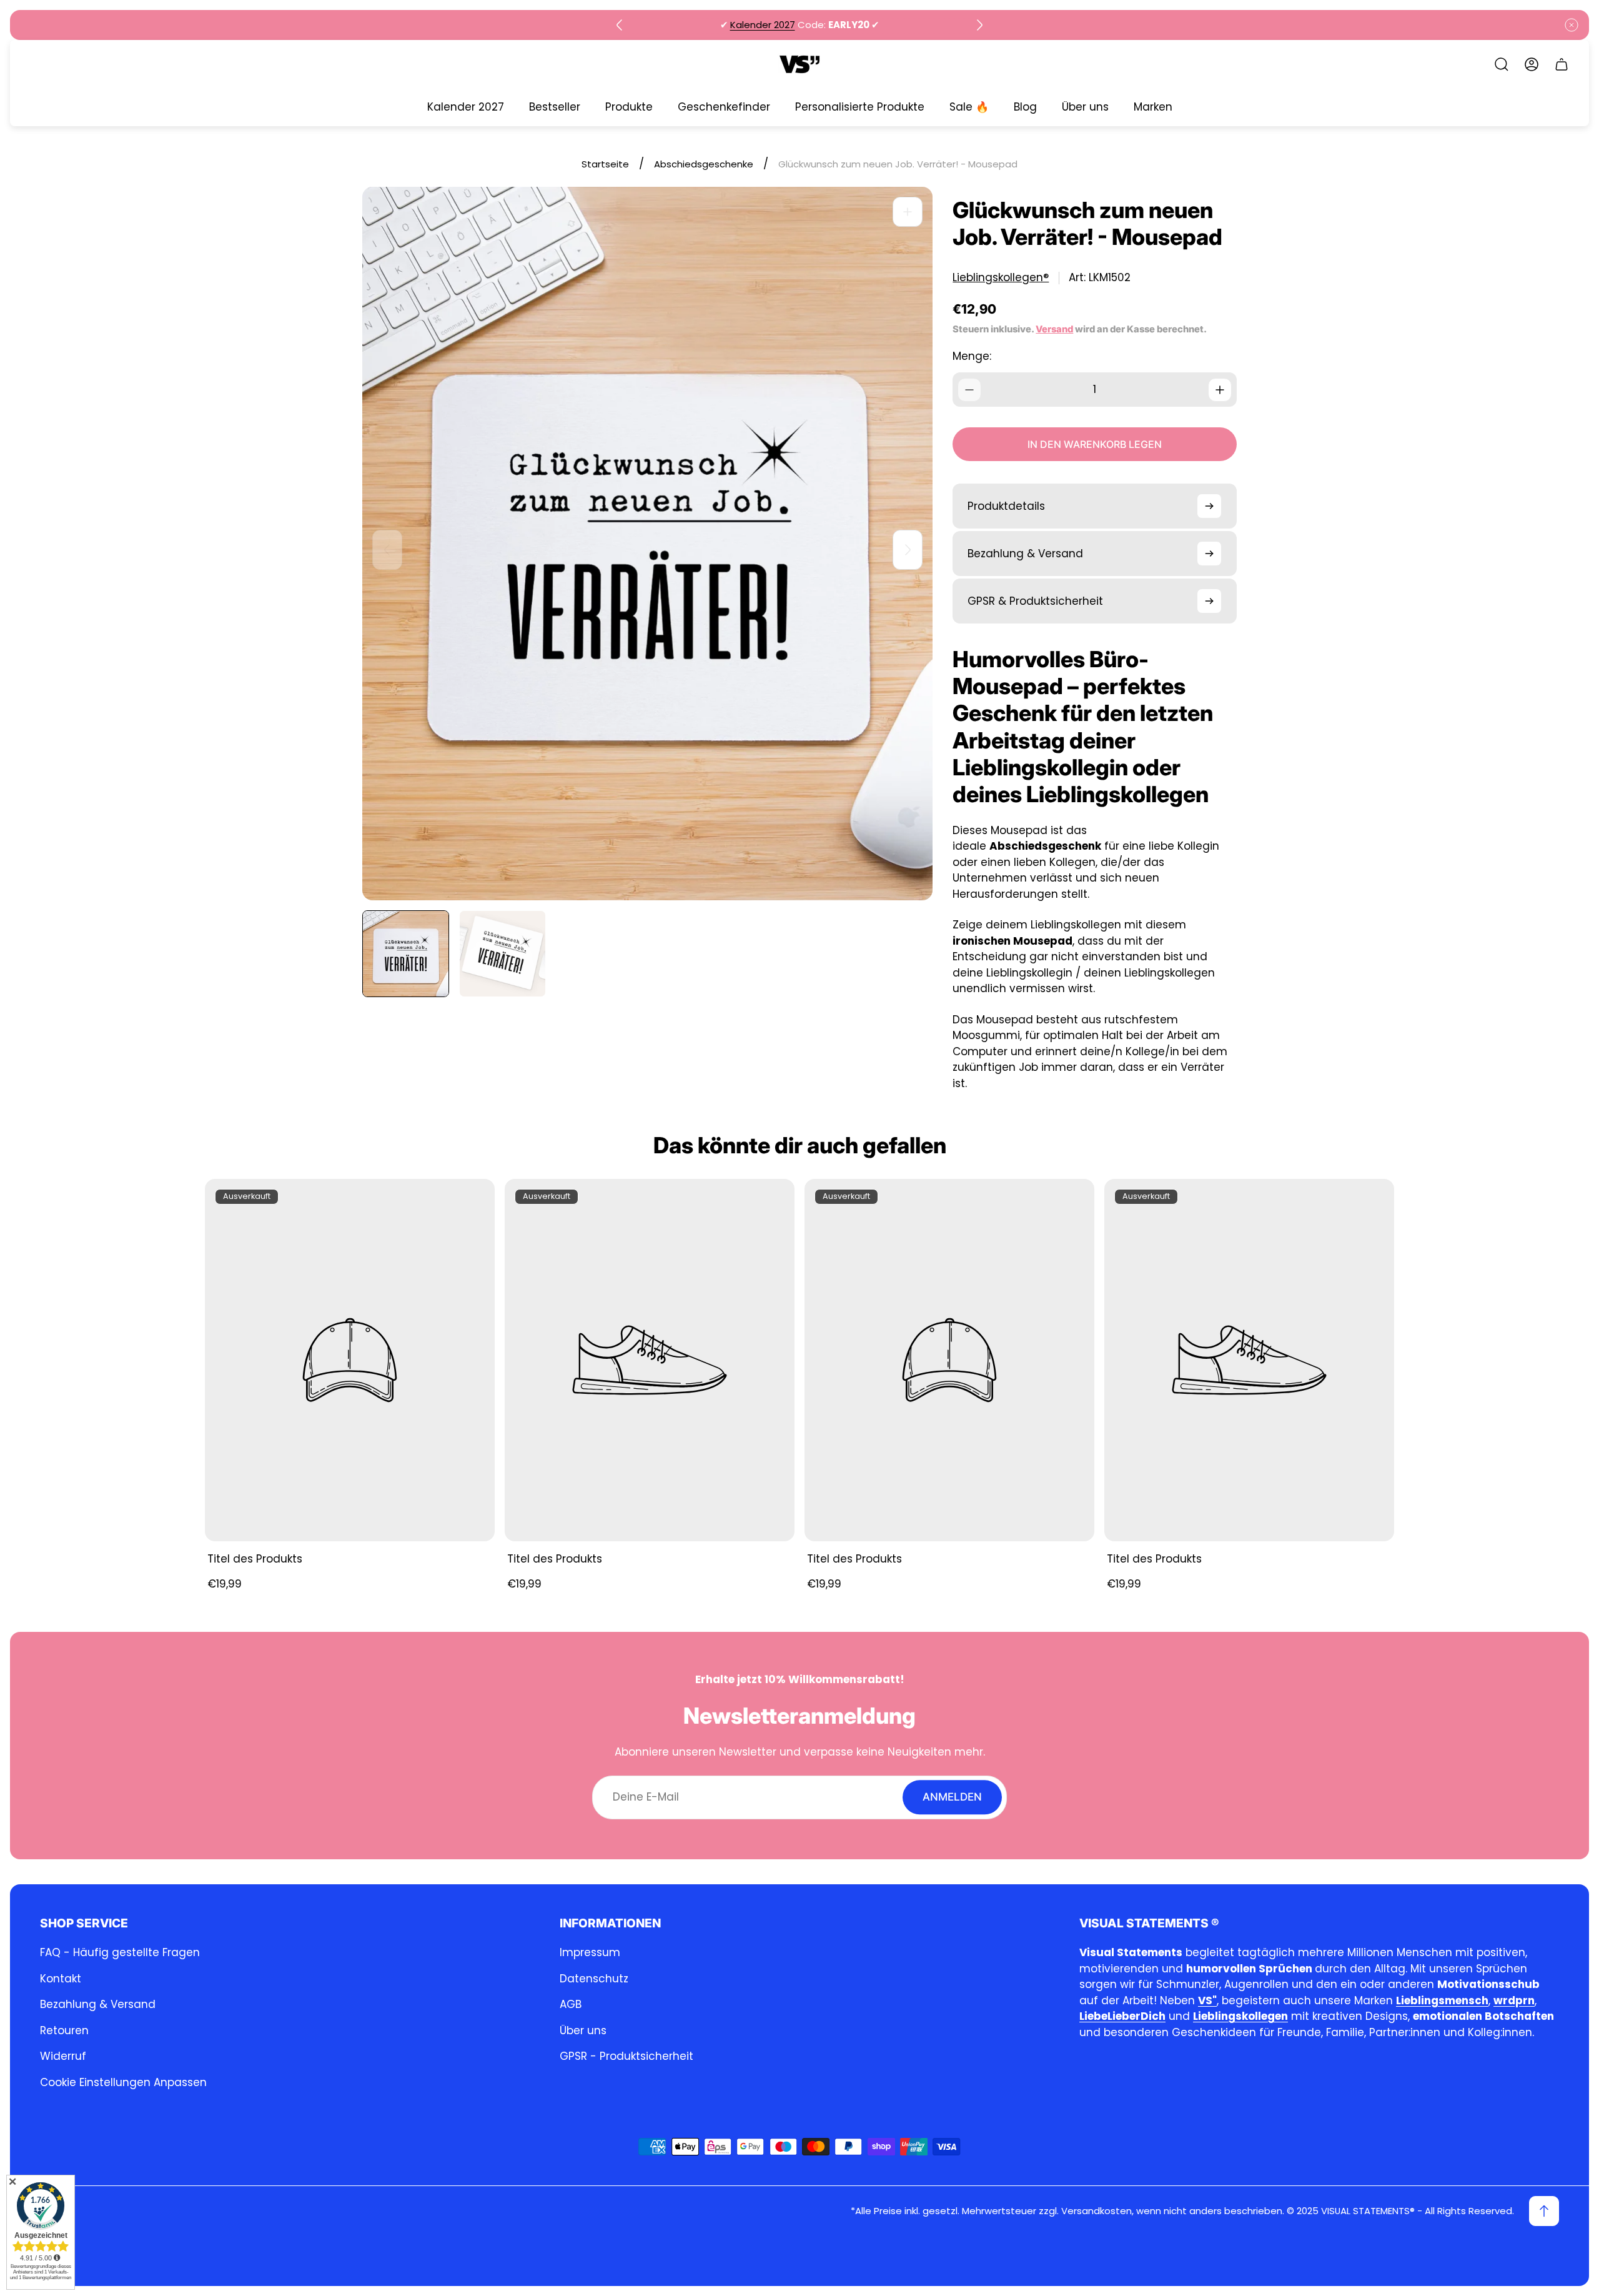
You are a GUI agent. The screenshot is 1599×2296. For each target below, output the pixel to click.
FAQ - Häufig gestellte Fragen (120, 1952)
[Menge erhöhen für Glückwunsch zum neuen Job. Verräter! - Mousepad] (1220, 390)
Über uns (583, 2030)
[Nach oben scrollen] (1544, 2211)
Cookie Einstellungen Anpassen (123, 2082)
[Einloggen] (1532, 64)
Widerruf (63, 2056)
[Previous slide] (620, 25)
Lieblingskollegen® (1001, 278)
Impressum (590, 1952)
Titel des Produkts (255, 1559)
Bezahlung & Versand (98, 2004)
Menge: (972, 356)
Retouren (64, 2030)
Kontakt (61, 1979)
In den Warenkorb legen (1095, 444)
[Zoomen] (908, 212)
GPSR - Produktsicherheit (626, 2056)
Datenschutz (594, 1979)
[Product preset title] (350, 1360)
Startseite (605, 164)
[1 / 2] (406, 954)
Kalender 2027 (763, 25)
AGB (571, 2004)
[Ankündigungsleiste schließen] (1572, 25)
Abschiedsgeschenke (704, 164)
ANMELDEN (952, 1797)
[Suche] (1502, 64)
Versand (1054, 329)
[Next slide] (979, 25)
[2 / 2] (502, 954)
